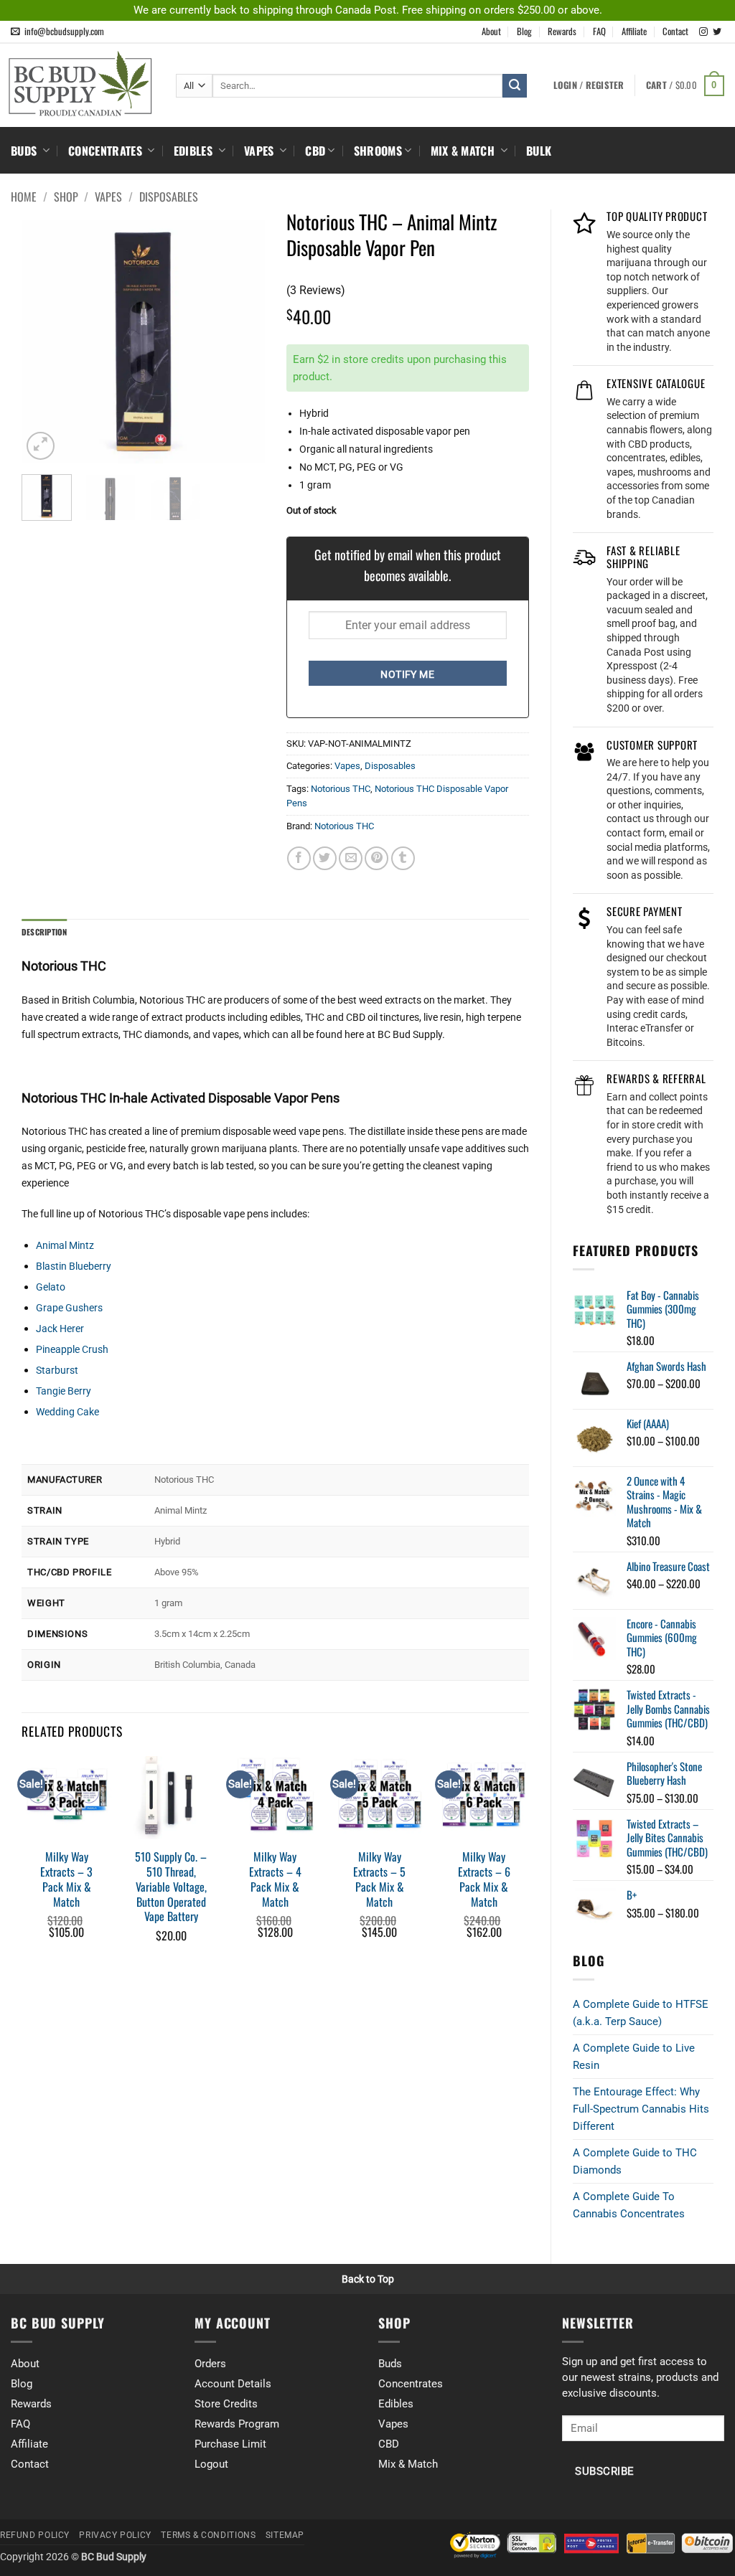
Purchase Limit (230, 2444)
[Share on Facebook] (299, 858)
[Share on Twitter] (325, 858)
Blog (524, 31)
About (491, 31)
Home (24, 197)
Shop (66, 197)
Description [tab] (44, 932)
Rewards (562, 31)
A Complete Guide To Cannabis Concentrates (629, 2205)
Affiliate (634, 31)
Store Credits (226, 2404)
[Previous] (45, 342)
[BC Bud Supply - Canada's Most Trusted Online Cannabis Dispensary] (83, 84)
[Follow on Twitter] (717, 32)
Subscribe (604, 2472)
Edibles (195, 151)
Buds (25, 151)
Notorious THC (341, 789)
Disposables (169, 197)
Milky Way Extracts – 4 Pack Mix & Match (275, 1879)
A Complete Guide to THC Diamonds (635, 2161)
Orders (210, 2364)
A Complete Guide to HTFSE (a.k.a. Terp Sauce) (641, 2013)
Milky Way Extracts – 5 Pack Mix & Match (379, 1879)
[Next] (242, 342)
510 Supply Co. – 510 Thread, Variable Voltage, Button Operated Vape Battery (171, 1887)
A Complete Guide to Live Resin (634, 2057)
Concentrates (107, 151)
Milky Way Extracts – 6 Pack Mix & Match (484, 1879)
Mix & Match (464, 151)
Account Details (233, 2384)
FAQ (599, 31)
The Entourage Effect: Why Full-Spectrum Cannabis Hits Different (641, 2109)
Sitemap (285, 2535)
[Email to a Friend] (351, 858)
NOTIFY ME (407, 674)
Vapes (261, 151)
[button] (685, 86)
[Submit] (515, 86)
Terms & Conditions (208, 2535)
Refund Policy (35, 2535)
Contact (675, 31)
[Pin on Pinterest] (376, 858)
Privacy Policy (115, 2535)
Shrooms (378, 151)
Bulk (539, 151)
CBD (315, 151)
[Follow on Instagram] (703, 32)
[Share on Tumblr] (403, 858)
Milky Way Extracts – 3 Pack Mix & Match (66, 1879)
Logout (211, 2464)
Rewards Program (237, 2424)
